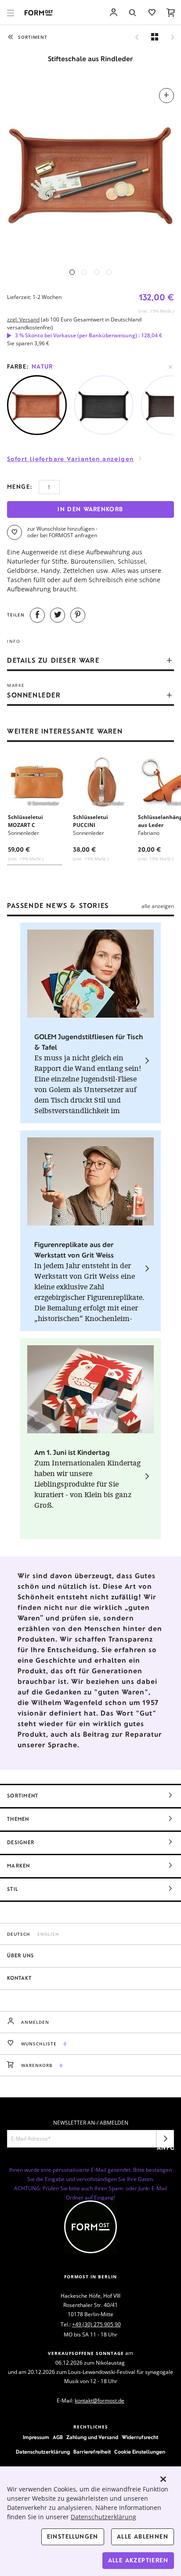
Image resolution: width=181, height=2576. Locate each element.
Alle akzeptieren (138, 2560)
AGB (58, 2437)
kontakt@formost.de (100, 2401)
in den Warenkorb (90, 509)
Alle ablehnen (143, 2537)
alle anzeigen (158, 906)
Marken (19, 1866)
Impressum (36, 2437)
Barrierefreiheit (92, 2452)
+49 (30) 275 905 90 (96, 2324)
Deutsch (19, 1934)
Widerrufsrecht (140, 2437)
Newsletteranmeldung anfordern (165, 2141)
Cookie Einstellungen (140, 2452)
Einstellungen (73, 2537)
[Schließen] (163, 2479)
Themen (18, 1819)
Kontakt (19, 1978)
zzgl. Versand (23, 319)
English (48, 1934)
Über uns (20, 1956)
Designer (21, 1842)
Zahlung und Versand (92, 2437)
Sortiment (23, 1796)
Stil (13, 1889)
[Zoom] (90, 172)
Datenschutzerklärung (43, 2452)
